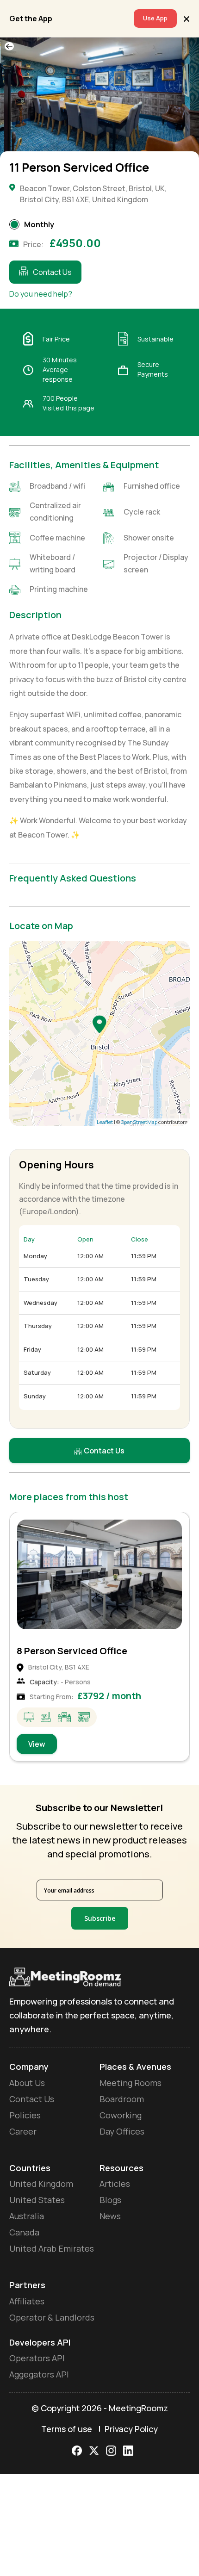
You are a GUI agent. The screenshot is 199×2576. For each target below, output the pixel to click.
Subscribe (100, 1918)
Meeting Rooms (131, 2083)
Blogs (110, 2200)
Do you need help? (41, 294)
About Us (27, 2083)
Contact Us (52, 272)
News (110, 2216)
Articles (115, 2184)
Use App (155, 18)
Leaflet (105, 1122)
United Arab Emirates (52, 2248)
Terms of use (67, 2429)
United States (37, 2200)
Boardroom (122, 2099)
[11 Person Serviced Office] (99, 1024)
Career (23, 2131)
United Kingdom (41, 2184)
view (37, 1744)
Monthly (39, 224)
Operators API (37, 2358)
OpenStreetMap (139, 1122)
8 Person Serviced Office (72, 1651)
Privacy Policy (131, 2429)
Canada (24, 2232)
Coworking (121, 2115)
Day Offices (122, 2131)
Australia (27, 2216)
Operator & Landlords (52, 2317)
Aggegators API (39, 2374)
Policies (25, 2115)
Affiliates (27, 2301)
